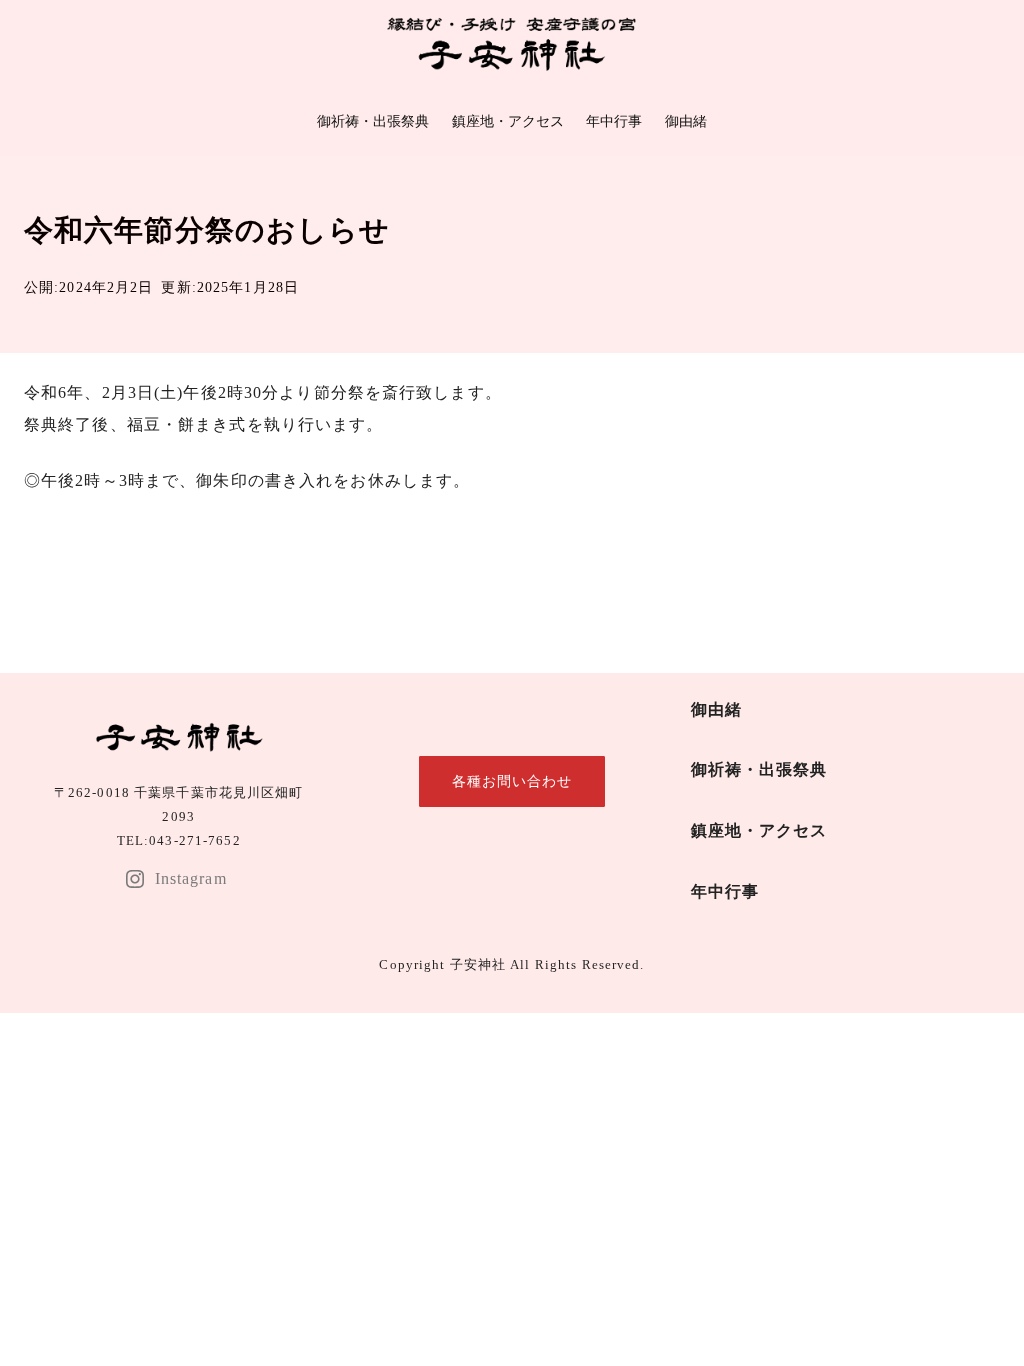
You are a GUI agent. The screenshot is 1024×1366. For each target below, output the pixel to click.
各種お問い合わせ (512, 781)
